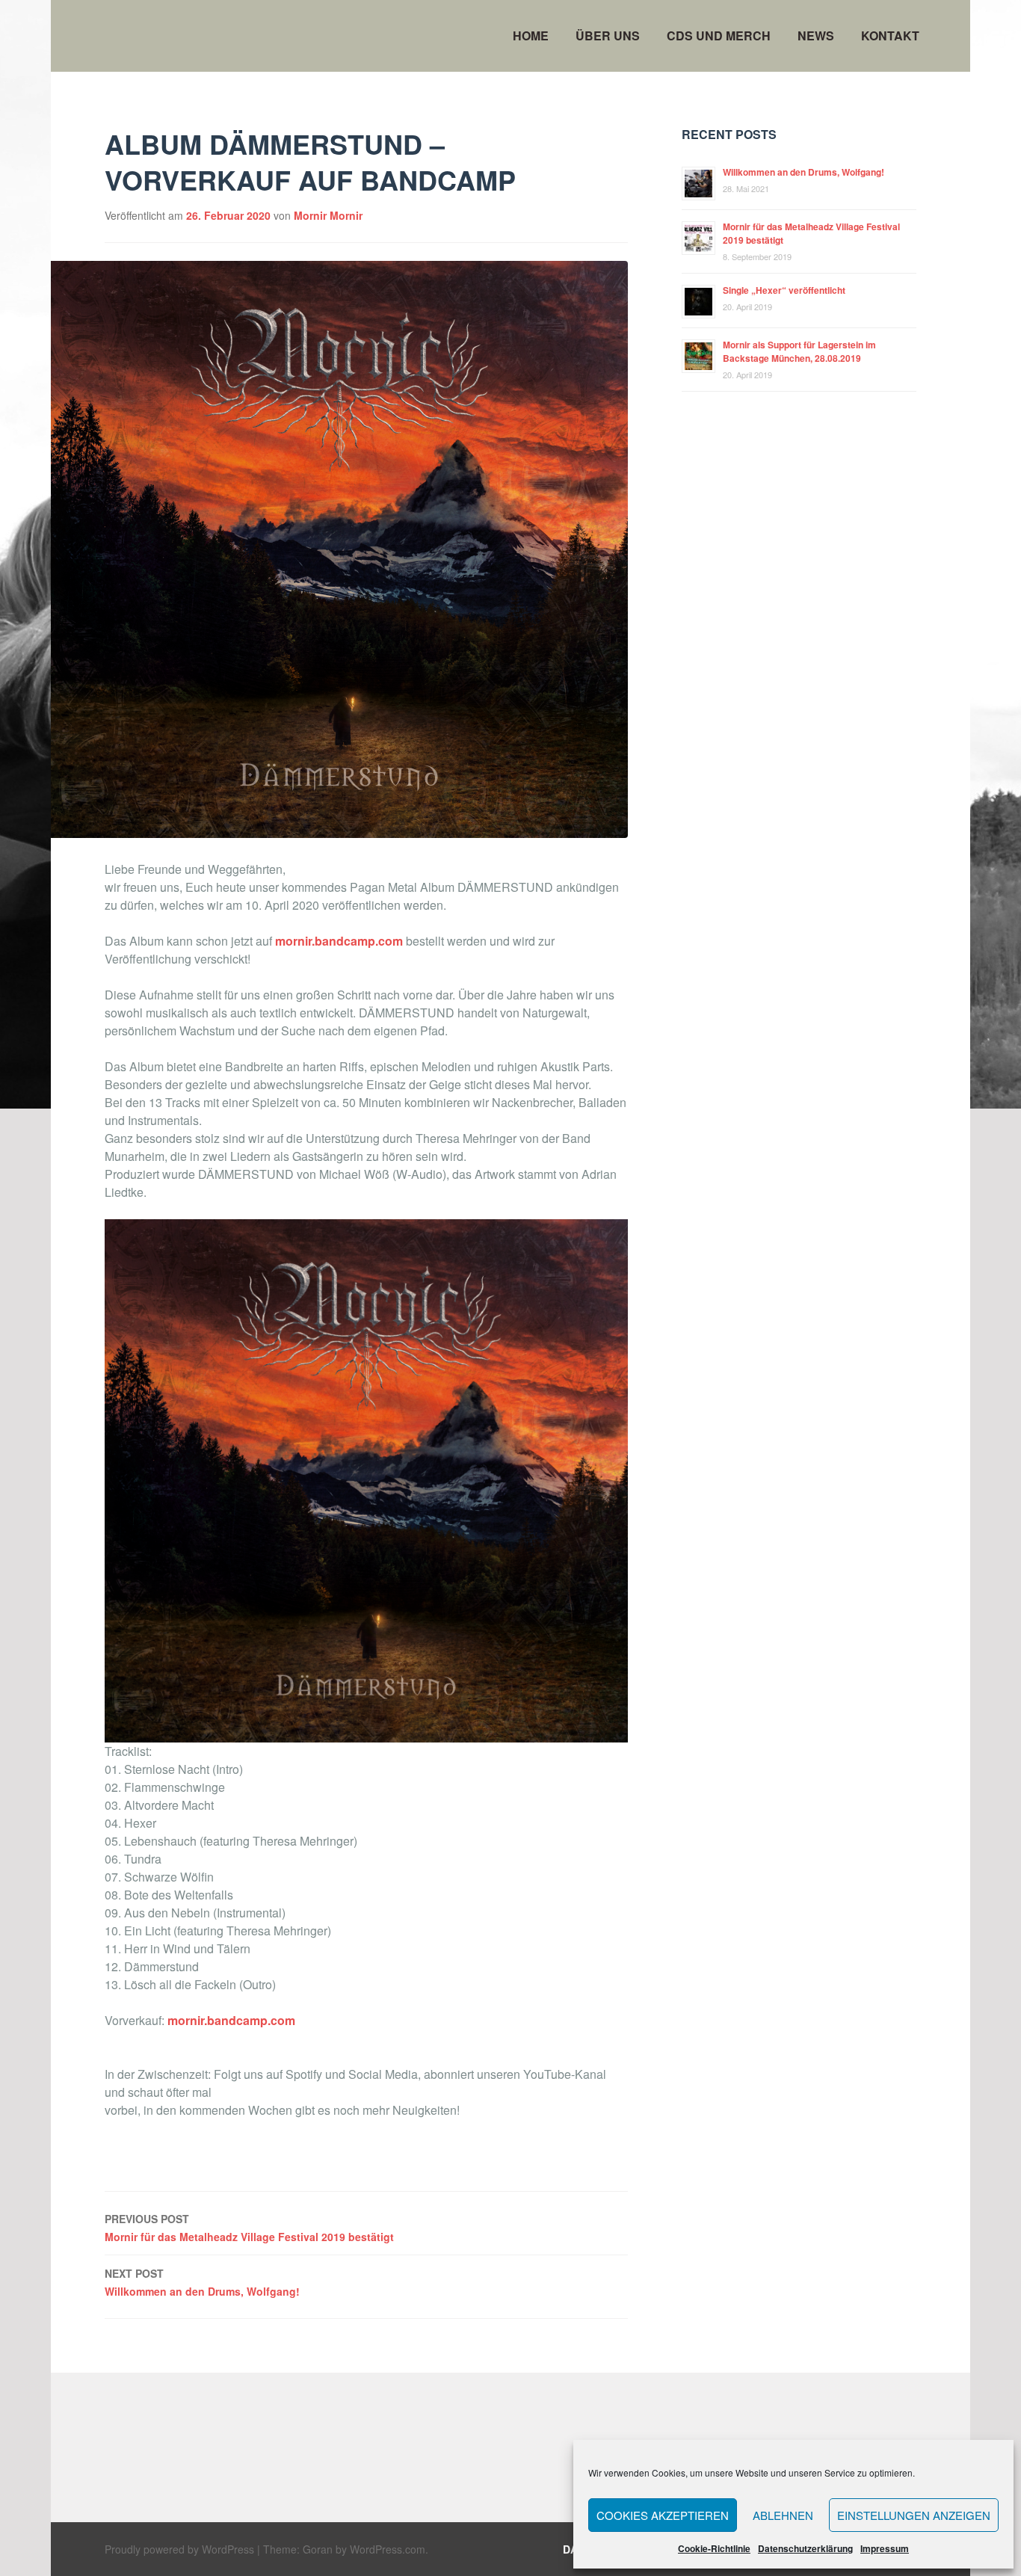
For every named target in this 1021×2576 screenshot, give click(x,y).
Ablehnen (783, 2515)
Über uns (608, 36)
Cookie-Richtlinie (714, 2548)
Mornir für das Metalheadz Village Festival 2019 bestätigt (249, 2228)
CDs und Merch (719, 36)
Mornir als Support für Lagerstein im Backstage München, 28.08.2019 (799, 351)
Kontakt (890, 36)
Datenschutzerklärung (805, 2548)
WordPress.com (388, 2549)
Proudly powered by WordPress (179, 2549)
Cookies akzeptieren (663, 2515)
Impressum (885, 2548)
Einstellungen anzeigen (914, 2515)
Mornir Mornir (328, 215)
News (816, 36)
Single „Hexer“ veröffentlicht (784, 290)
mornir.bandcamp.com (340, 941)
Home (531, 36)
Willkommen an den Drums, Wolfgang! (202, 2282)
